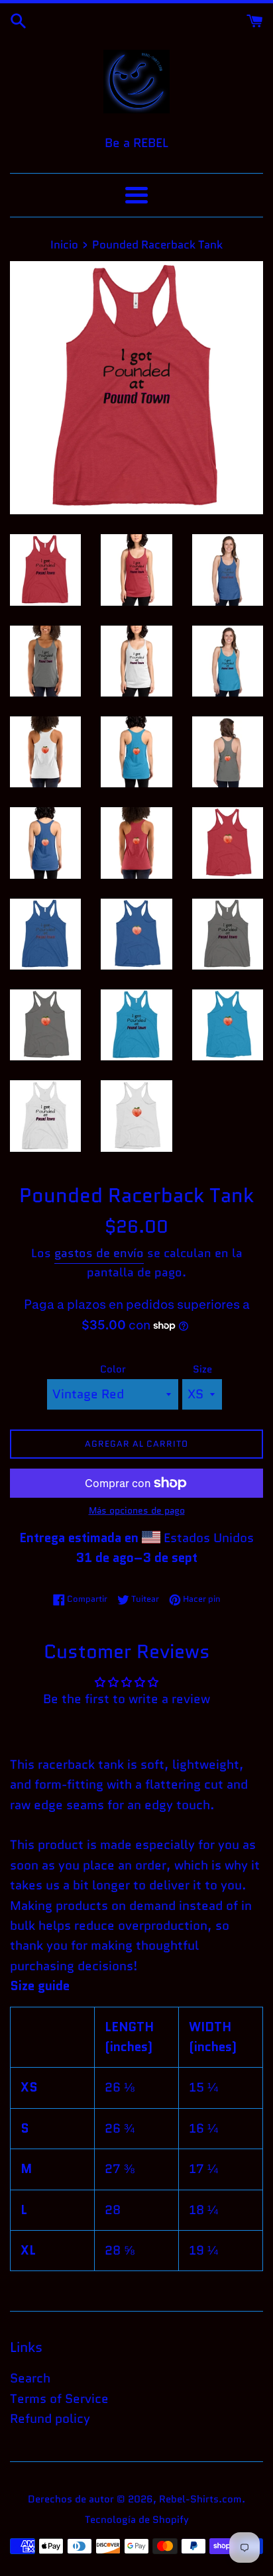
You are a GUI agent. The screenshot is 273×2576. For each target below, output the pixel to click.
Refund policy (50, 2419)
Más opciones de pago (137, 1510)
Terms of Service (59, 2399)
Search (30, 2378)
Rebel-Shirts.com (200, 2499)
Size (202, 1369)
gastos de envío (99, 1253)
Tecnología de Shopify (137, 2520)
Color (113, 1369)
